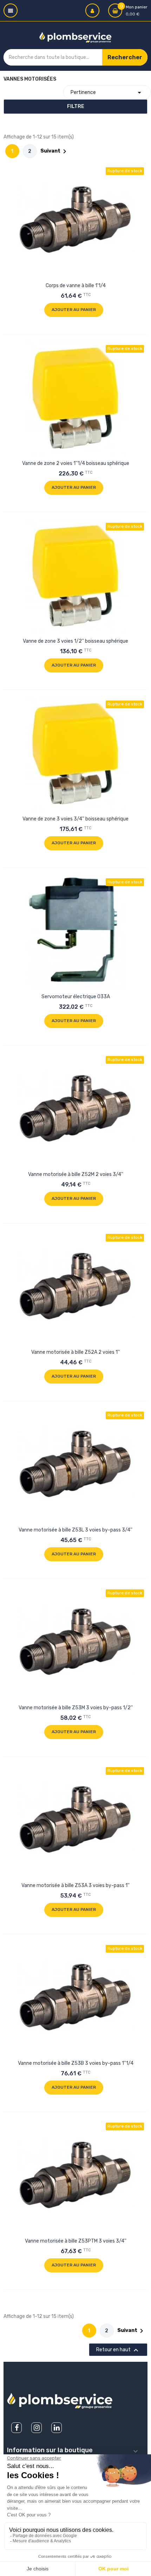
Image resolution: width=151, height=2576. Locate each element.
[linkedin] (57, 2428)
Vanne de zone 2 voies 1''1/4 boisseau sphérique (76, 463)
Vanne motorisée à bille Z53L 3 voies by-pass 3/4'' (75, 1530)
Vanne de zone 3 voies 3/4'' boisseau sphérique (75, 819)
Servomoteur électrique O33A (76, 997)
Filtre (76, 106)
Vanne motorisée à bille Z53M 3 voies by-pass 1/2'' (76, 1708)
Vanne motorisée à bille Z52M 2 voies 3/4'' (76, 1174)
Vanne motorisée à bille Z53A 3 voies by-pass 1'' (75, 1885)
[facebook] (17, 2428)
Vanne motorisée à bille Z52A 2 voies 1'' (75, 1352)
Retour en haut (118, 2350)
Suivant (55, 151)
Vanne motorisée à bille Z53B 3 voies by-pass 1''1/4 (76, 2063)
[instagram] (37, 2428)
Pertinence (107, 93)
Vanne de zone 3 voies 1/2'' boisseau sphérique (75, 641)
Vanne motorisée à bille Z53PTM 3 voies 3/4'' (76, 2241)
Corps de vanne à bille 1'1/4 (76, 286)
